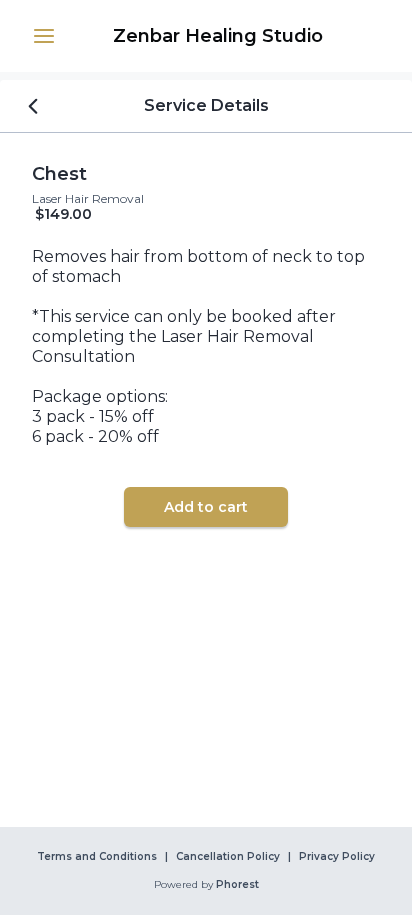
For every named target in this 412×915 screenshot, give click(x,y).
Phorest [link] (237, 885)
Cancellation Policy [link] (228, 857)
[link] (218, 36)
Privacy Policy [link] (337, 857)
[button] (44, 36)
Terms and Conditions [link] (97, 857)
